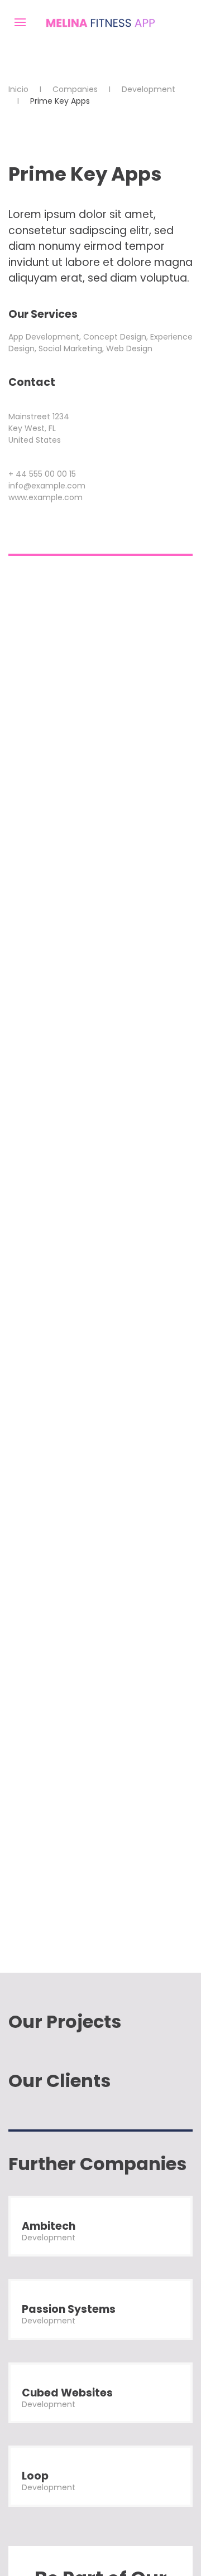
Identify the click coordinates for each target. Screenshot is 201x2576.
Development (149, 89)
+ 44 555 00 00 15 (42, 474)
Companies (75, 89)
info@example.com (47, 486)
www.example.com (46, 497)
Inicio (18, 89)
